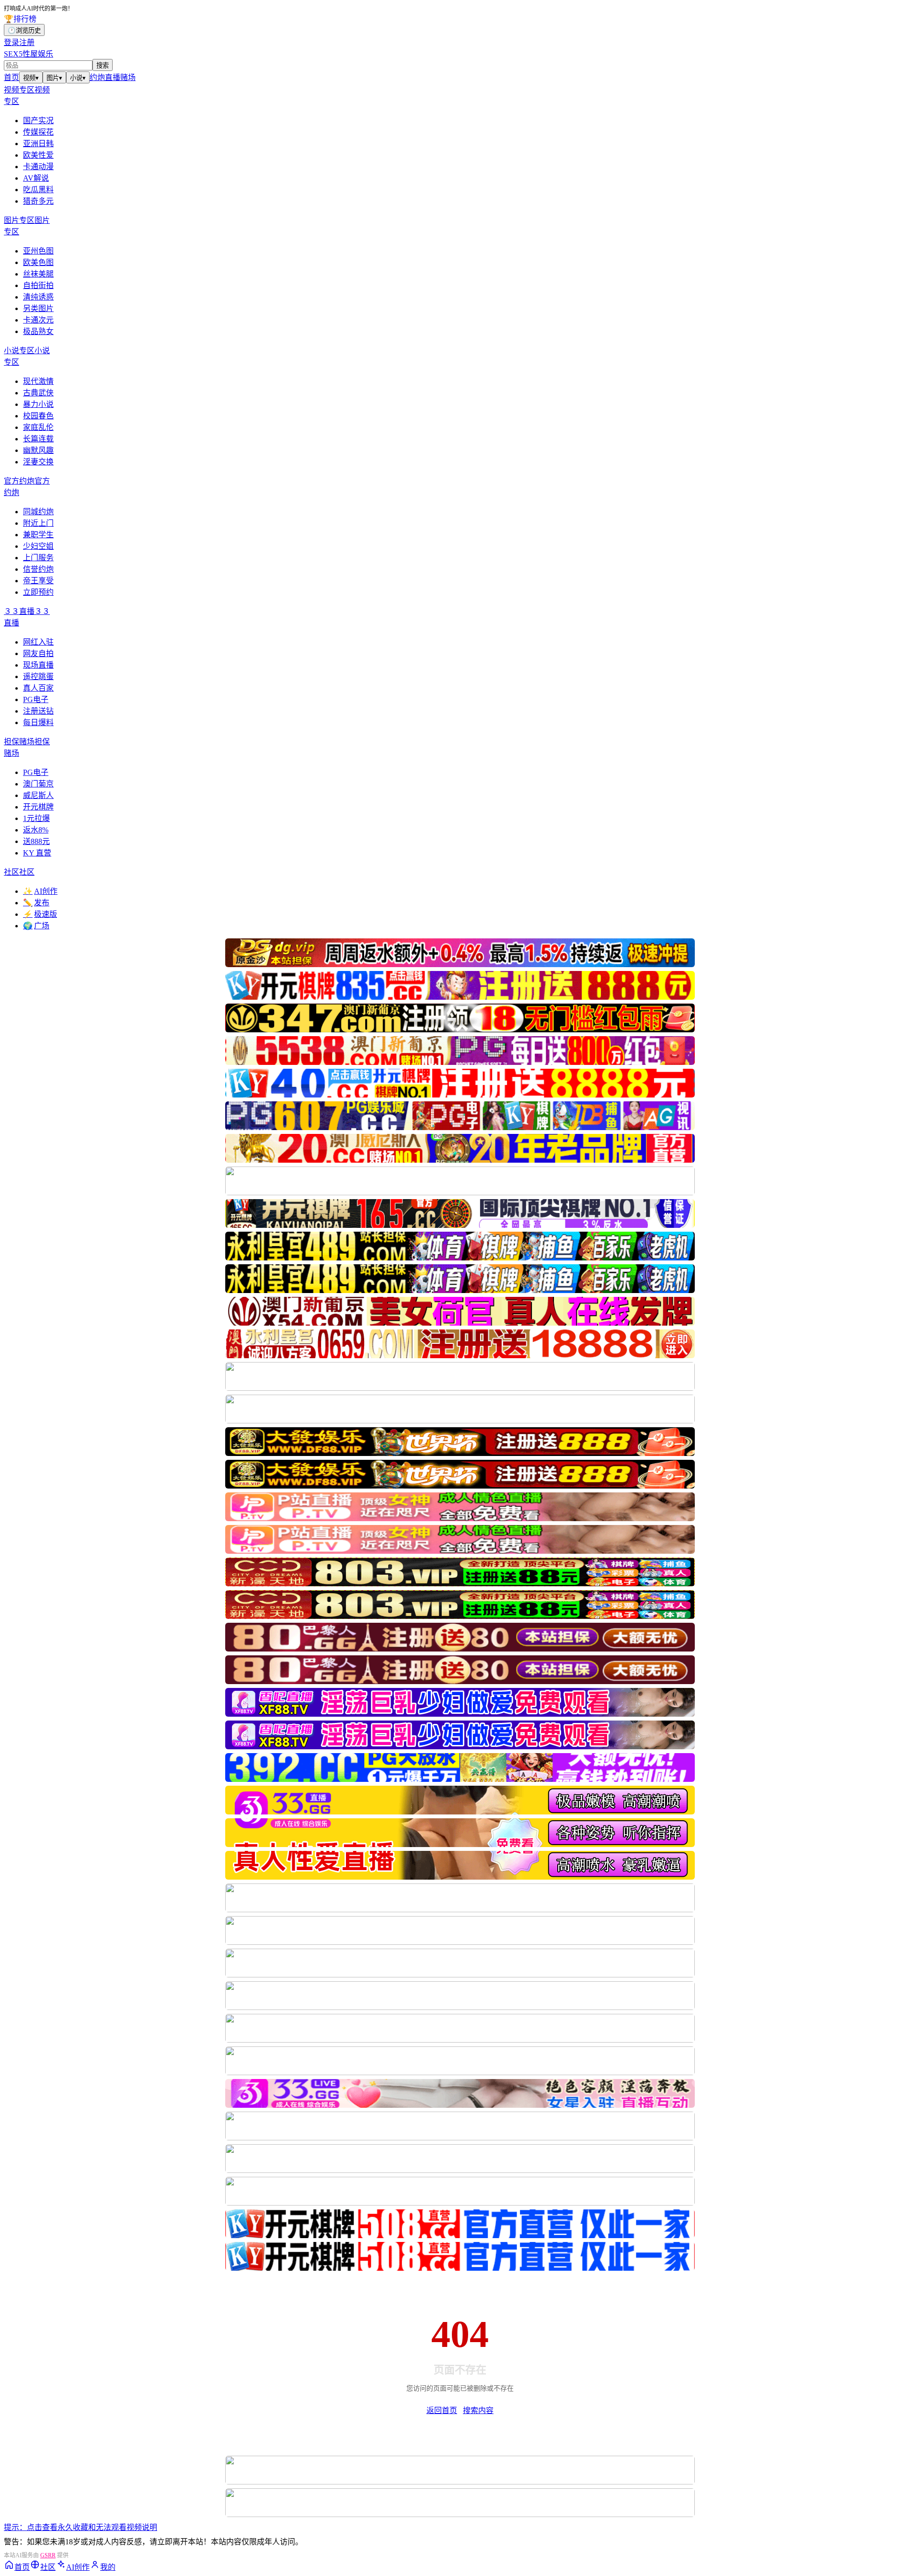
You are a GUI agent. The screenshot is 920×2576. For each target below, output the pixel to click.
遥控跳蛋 (38, 676)
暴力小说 (38, 404)
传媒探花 (38, 132)
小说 (78, 78)
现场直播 (38, 665)
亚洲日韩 (38, 144)
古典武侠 (38, 393)
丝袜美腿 (38, 274)
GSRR (48, 2555)
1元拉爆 (36, 818)
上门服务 (38, 558)
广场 (36, 926)
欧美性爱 (38, 155)
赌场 (128, 77)
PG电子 (36, 699)
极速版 (40, 914)
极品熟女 (38, 331)
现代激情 (38, 381)
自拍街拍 (38, 285)
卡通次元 (38, 320)
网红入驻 (38, 642)
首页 (11, 77)
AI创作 (40, 891)
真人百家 (38, 688)
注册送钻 (38, 711)
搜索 (103, 65)
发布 (36, 903)
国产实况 (38, 121)
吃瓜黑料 (38, 190)
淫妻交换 (38, 462)
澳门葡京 (38, 784)
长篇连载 (38, 439)
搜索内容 (478, 2410)
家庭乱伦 (38, 427)
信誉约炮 (38, 569)
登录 (11, 42)
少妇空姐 (38, 546)
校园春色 (38, 416)
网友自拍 (38, 653)
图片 (54, 78)
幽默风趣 (38, 450)
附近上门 (38, 523)
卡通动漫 (38, 167)
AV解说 (36, 178)
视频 (31, 78)
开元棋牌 (38, 807)
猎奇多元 (38, 201)
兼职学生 (38, 535)
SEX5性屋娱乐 (29, 54)
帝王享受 (38, 581)
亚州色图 (38, 251)
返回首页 (442, 2410)
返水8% (36, 830)
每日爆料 (38, 722)
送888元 (36, 841)
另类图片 (38, 308)
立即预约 (38, 592)
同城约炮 (38, 512)
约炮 (97, 77)
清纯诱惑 (38, 297)
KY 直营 (37, 853)
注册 (27, 42)
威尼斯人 (38, 795)
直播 (113, 77)
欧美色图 (38, 262)
